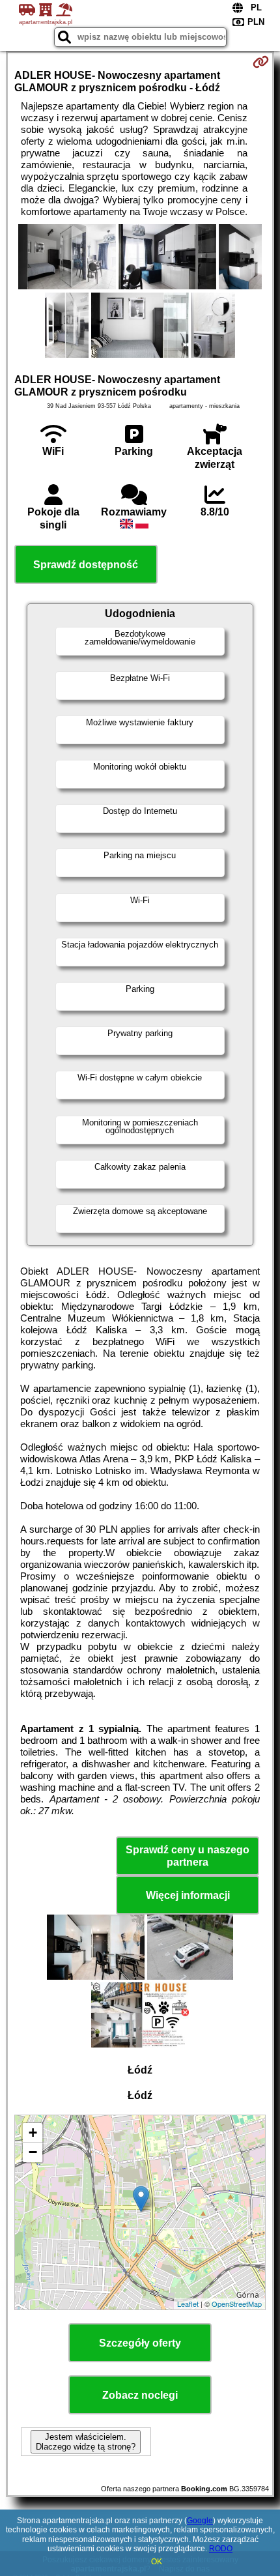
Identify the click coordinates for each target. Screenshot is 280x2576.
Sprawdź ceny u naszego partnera (188, 1856)
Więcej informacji (188, 1895)
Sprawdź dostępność (86, 565)
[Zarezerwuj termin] (261, 62)
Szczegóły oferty (140, 2343)
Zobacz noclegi (140, 2395)
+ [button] (33, 2133)
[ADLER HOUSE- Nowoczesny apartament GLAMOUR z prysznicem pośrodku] (67, 258)
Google (200, 2521)
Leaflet (188, 2304)
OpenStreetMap (237, 2304)
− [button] (33, 2152)
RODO (221, 2549)
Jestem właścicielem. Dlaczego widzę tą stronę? (86, 2442)
